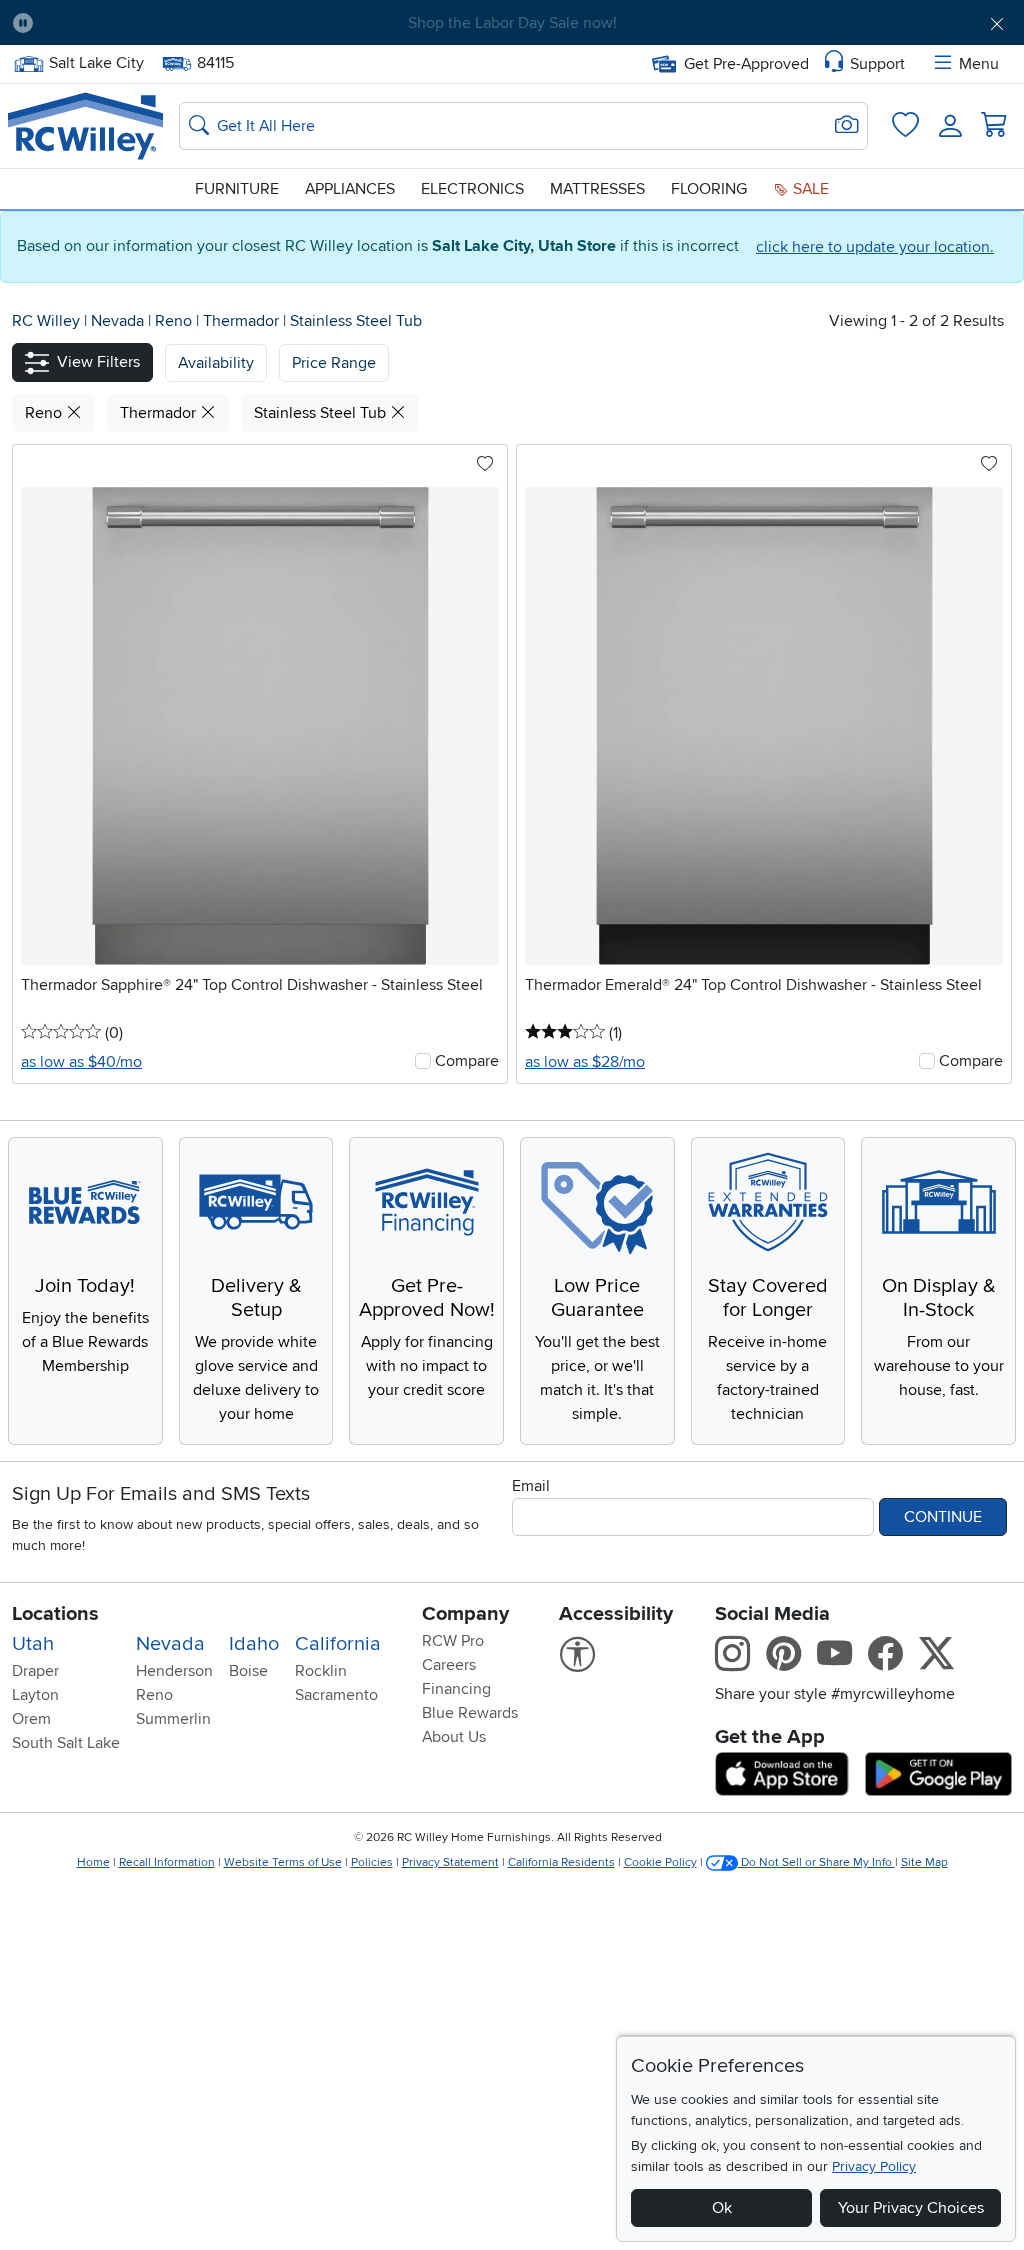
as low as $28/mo (585, 1062)
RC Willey (46, 321)
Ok (722, 2208)
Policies (372, 1862)
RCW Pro (453, 1641)
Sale (809, 189)
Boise (248, 1671)
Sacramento (336, 1695)
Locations (55, 1614)
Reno (175, 321)
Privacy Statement (450, 1862)
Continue (943, 1517)
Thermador (243, 321)
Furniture (237, 189)
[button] (127, 23)
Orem (31, 1719)
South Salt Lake (66, 1743)
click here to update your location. (875, 247)
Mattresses (597, 189)
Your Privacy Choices (911, 2208)
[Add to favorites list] (485, 465)
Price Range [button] (334, 363)
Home (93, 1862)
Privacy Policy (874, 2166)
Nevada (119, 321)
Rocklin (321, 1671)
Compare (467, 1061)
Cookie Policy (660, 1862)
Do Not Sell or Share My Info (816, 1862)
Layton (35, 1695)
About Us (454, 1737)
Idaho (254, 1644)
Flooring (709, 189)
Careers (449, 1665)
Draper (35, 1671)
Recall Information (167, 1862)
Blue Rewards (470, 1713)
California (338, 1644)
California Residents (561, 1862)
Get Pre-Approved (746, 64)
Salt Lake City (96, 61)
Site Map (924, 1862)
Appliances (350, 189)
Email (531, 1486)
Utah (33, 1644)
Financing (456, 1689)
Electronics (472, 189)
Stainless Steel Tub (356, 321)
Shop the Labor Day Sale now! (512, 23)
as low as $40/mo (81, 1062)
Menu (979, 64)
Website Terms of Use (283, 1862)
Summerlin (173, 1719)
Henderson (174, 1671)
